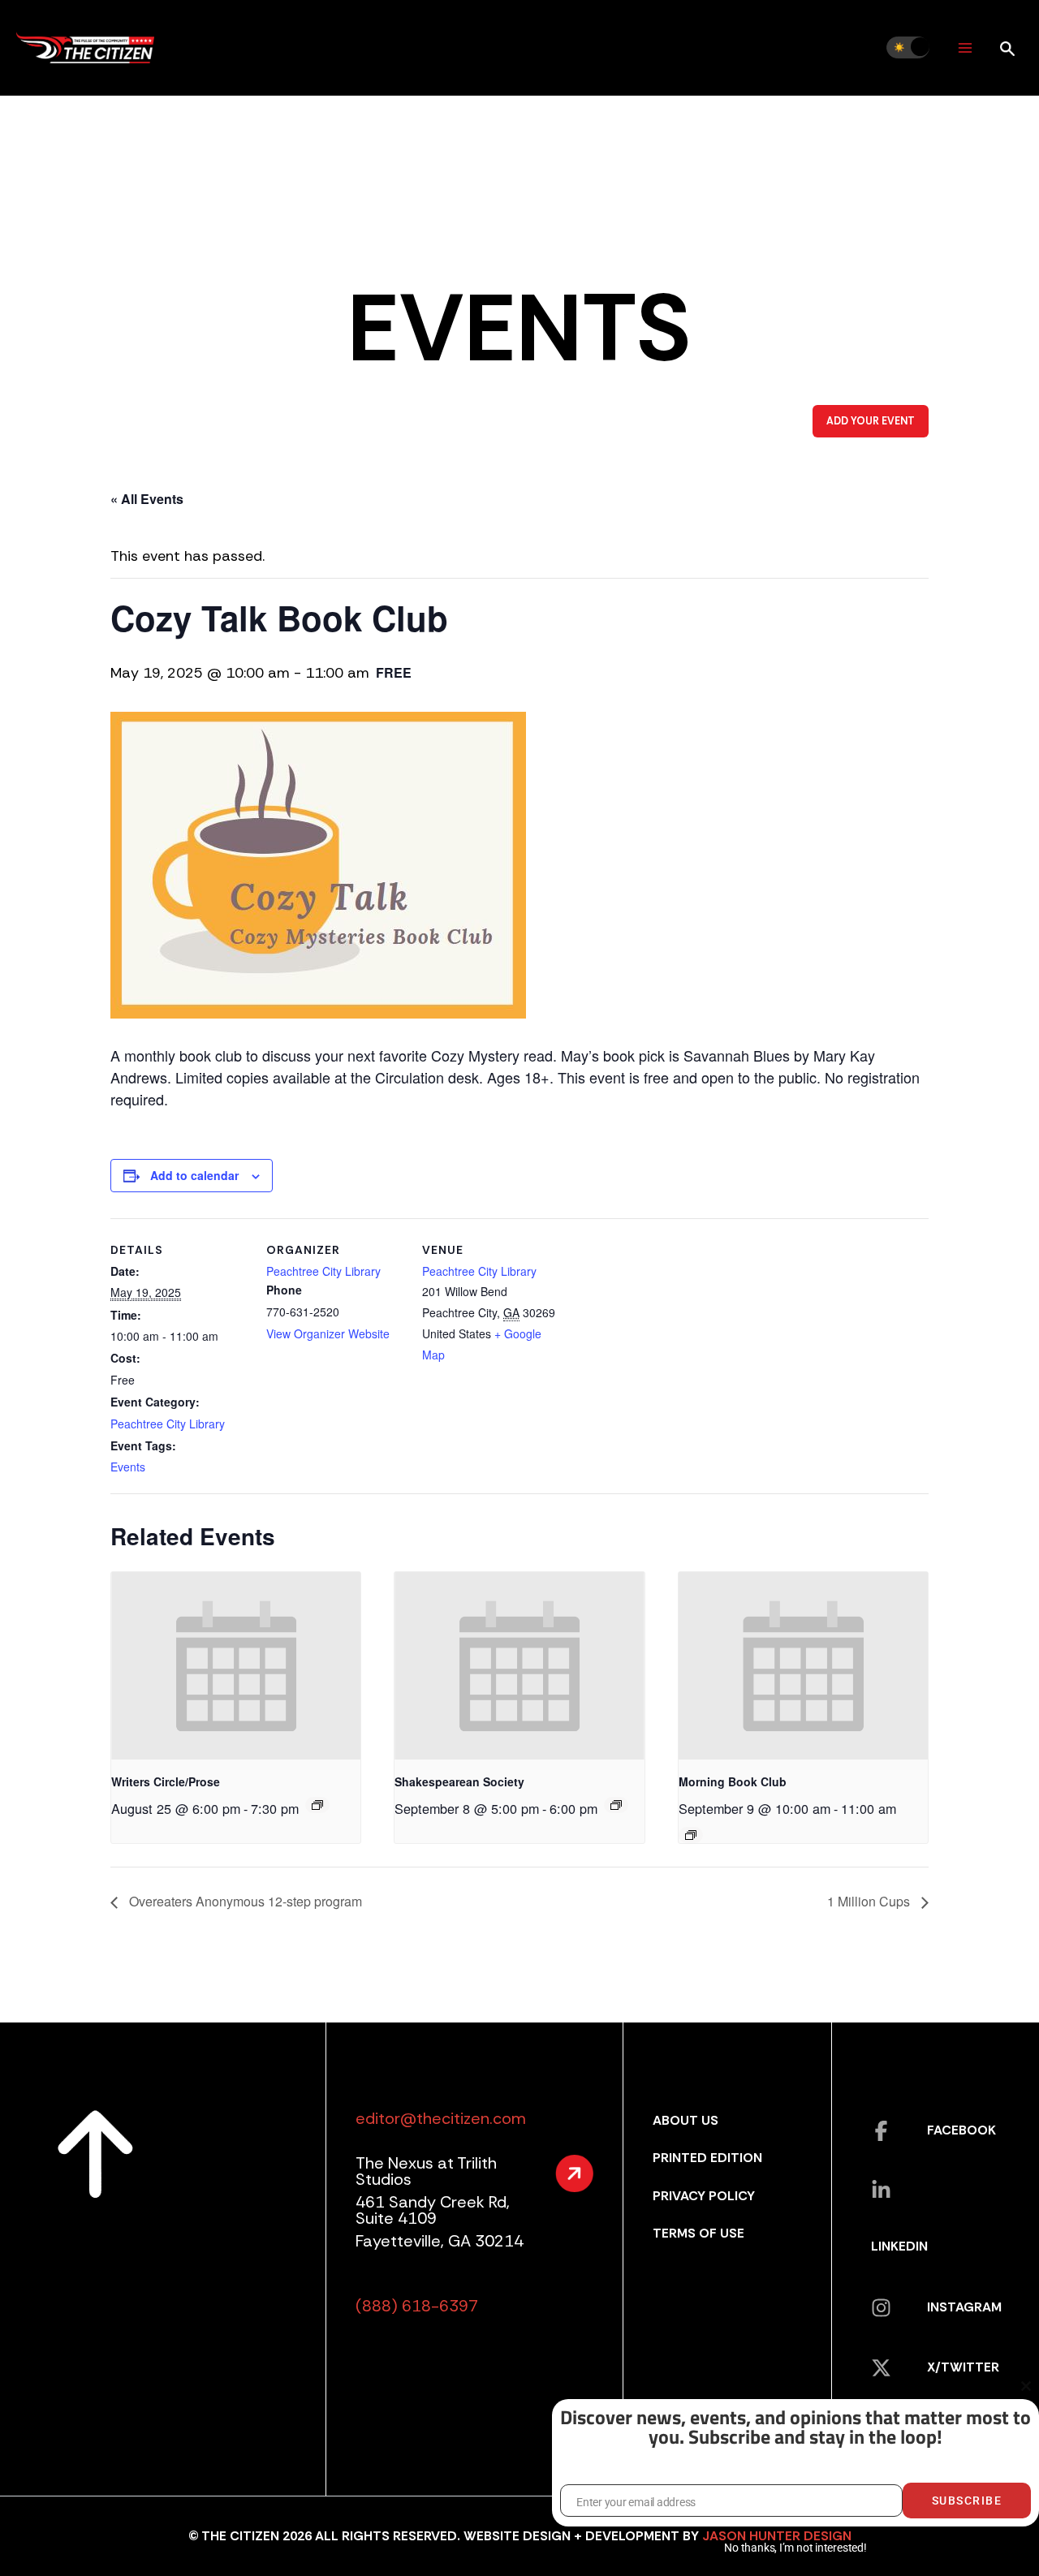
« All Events (147, 499)
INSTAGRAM (964, 2307)
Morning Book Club (733, 1781)
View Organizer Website (328, 1333)
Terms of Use (698, 2233)
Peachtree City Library (168, 1424)
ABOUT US (685, 2120)
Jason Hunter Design (777, 2536)
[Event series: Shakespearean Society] (616, 1805)
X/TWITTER (963, 2367)
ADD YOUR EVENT (871, 421)
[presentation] (236, 1665)
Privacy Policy (704, 2196)
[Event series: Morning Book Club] (691, 1835)
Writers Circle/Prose (166, 1781)
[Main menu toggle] (965, 47)
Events (128, 1467)
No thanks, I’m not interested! (795, 2548)
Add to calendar (194, 1175)
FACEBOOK (961, 2130)
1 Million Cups (870, 1901)
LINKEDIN (899, 2246)
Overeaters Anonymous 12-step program (244, 1901)
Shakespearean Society (459, 1781)
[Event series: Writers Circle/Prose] (317, 1805)
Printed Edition (707, 2158)
